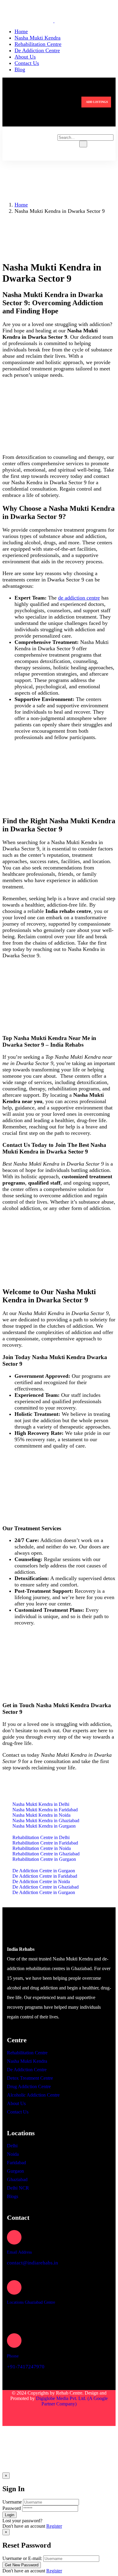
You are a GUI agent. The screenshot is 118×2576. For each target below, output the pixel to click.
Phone (13, 2356)
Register (54, 2526)
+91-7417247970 (26, 2367)
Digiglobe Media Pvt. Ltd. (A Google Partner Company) (72, 2401)
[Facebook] (49, 2417)
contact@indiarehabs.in (33, 2263)
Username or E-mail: (22, 2558)
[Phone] (14, 2341)
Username (12, 2502)
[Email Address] (14, 2237)
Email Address (19, 2252)
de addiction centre (79, 598)
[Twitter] (30, 2417)
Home (21, 205)
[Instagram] (69, 2417)
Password (12, 2508)
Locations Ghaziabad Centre (31, 2302)
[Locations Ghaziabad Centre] (14, 2287)
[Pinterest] (88, 2417)
